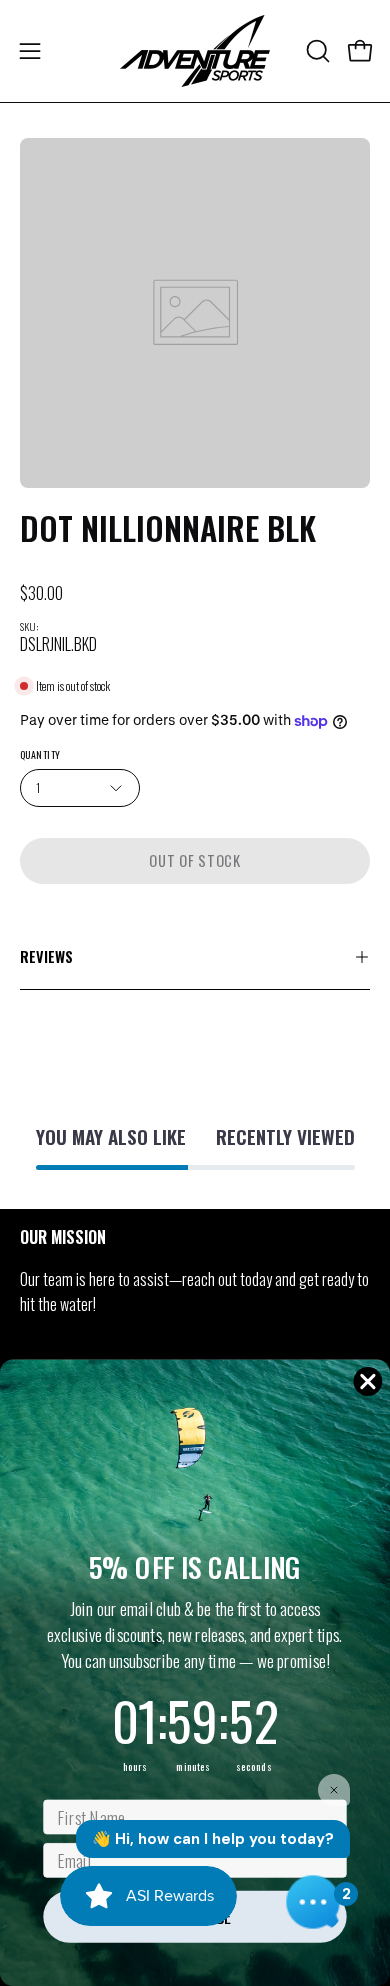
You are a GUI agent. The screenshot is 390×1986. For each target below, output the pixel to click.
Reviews (46, 956)
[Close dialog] (368, 1381)
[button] (316, 51)
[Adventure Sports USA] (195, 51)
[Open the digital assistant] (313, 1902)
